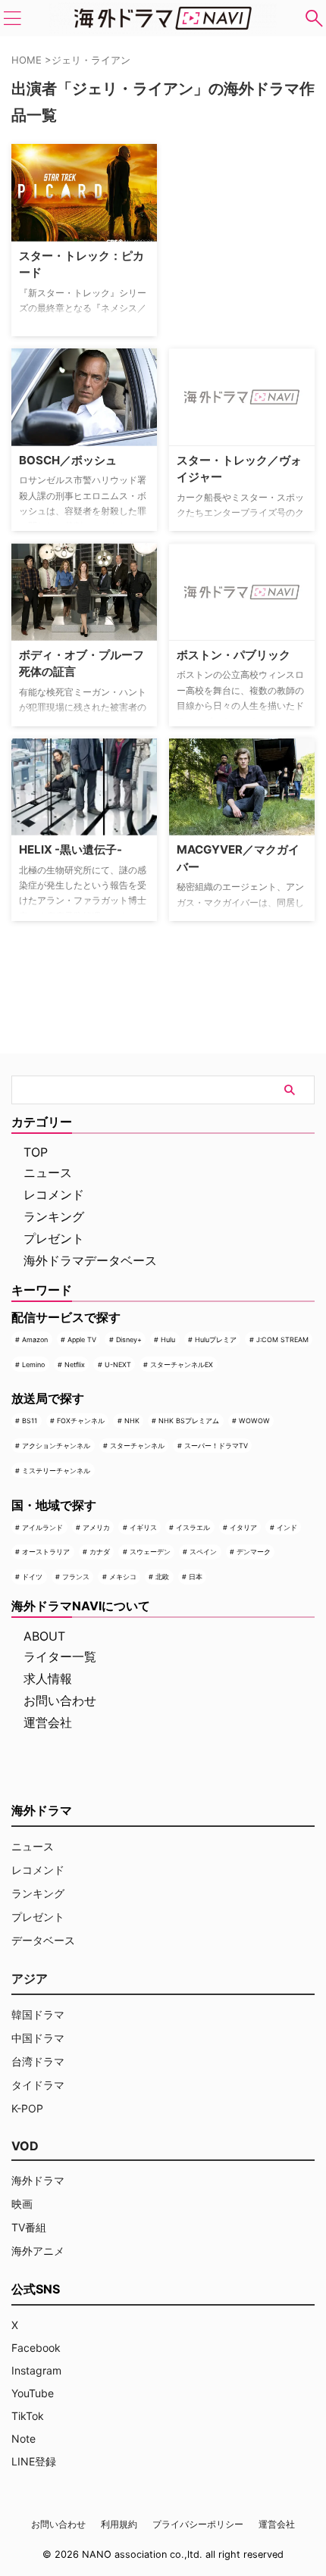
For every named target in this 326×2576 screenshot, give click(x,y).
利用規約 (119, 2524)
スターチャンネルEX (182, 1364)
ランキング (54, 1216)
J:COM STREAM (282, 1340)
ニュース (48, 1172)
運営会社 (48, 1722)
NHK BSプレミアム (189, 1421)
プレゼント (54, 1238)
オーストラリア (46, 1552)
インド (287, 1527)
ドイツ (32, 1577)
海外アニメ (38, 2251)
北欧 (162, 1577)
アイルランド (42, 1527)
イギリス (143, 1527)
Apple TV (82, 1340)
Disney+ (129, 1340)
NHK (132, 1421)
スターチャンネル (137, 1446)
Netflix (75, 1364)
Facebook (36, 2348)
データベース (43, 1940)
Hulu (168, 1340)
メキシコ (123, 1577)
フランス (76, 1577)
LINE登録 (34, 2461)
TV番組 (29, 2227)
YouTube (33, 2393)
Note (24, 2439)
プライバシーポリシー (198, 2524)
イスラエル (193, 1527)
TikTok (28, 2416)
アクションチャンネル (56, 1446)
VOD (25, 2146)
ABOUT (44, 1636)
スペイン (203, 1552)
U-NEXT (118, 1364)
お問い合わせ (60, 1700)
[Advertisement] (245, 239)
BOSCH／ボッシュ (68, 460)
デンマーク (254, 1552)
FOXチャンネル (81, 1421)
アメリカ (96, 1527)
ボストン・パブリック (234, 655)
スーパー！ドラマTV (216, 1446)
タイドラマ (38, 2085)
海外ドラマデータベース (90, 1260)
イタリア (243, 1527)
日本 (196, 1577)
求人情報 (48, 1678)
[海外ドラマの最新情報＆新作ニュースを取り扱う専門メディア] (163, 18)
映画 (22, 2204)
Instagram (36, 2370)
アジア (30, 1978)
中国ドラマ (38, 2038)
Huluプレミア (216, 1340)
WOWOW (254, 1421)
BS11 (30, 1421)
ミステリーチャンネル (56, 1471)
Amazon (35, 1340)
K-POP (27, 2108)
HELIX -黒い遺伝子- (71, 849)
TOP (36, 1152)
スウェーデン (150, 1552)
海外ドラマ (38, 2180)
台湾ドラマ (38, 2061)
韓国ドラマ (38, 2014)
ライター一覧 (60, 1656)
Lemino (33, 1364)
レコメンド (54, 1194)
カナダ (100, 1552)
